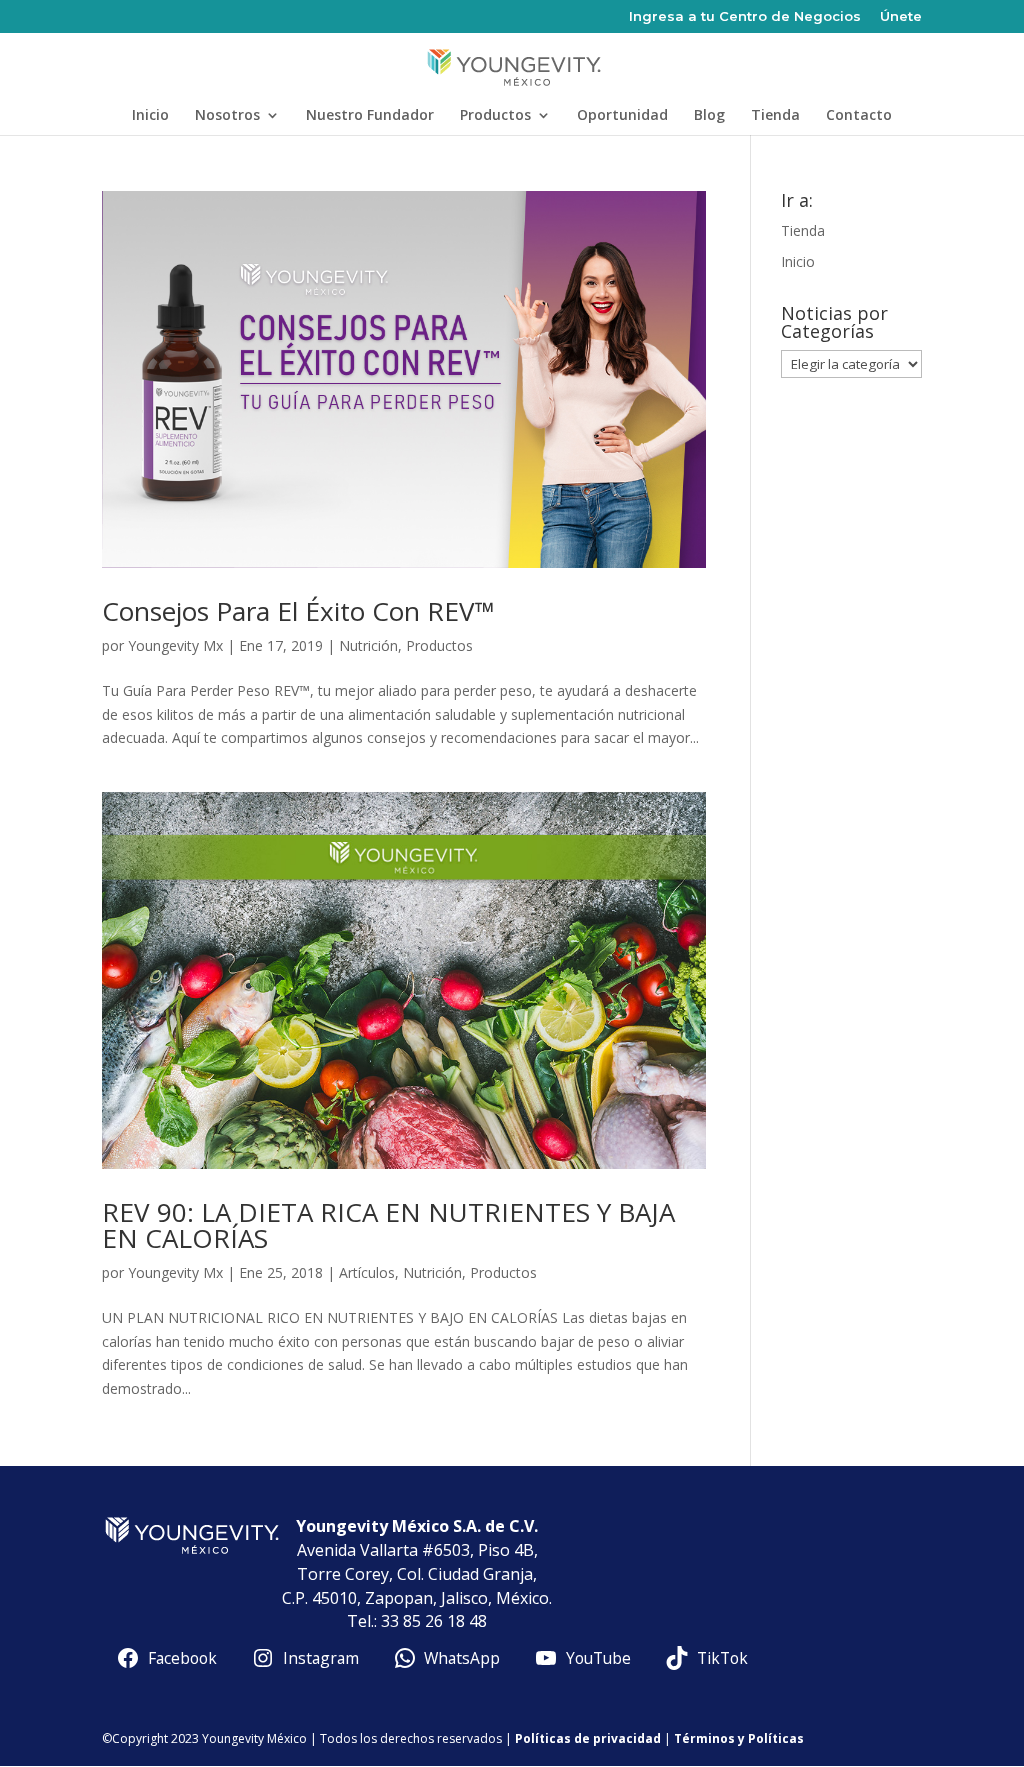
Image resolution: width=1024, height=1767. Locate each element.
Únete (901, 17)
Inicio (150, 116)
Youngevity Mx (175, 645)
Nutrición (368, 645)
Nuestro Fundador (370, 116)
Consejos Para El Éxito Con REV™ (298, 611)
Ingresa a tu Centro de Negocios (745, 17)
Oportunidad (622, 116)
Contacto (859, 116)
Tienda (775, 116)
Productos (495, 116)
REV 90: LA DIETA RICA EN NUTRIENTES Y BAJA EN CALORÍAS (388, 1225)
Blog (709, 116)
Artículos (367, 1272)
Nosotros (227, 116)
